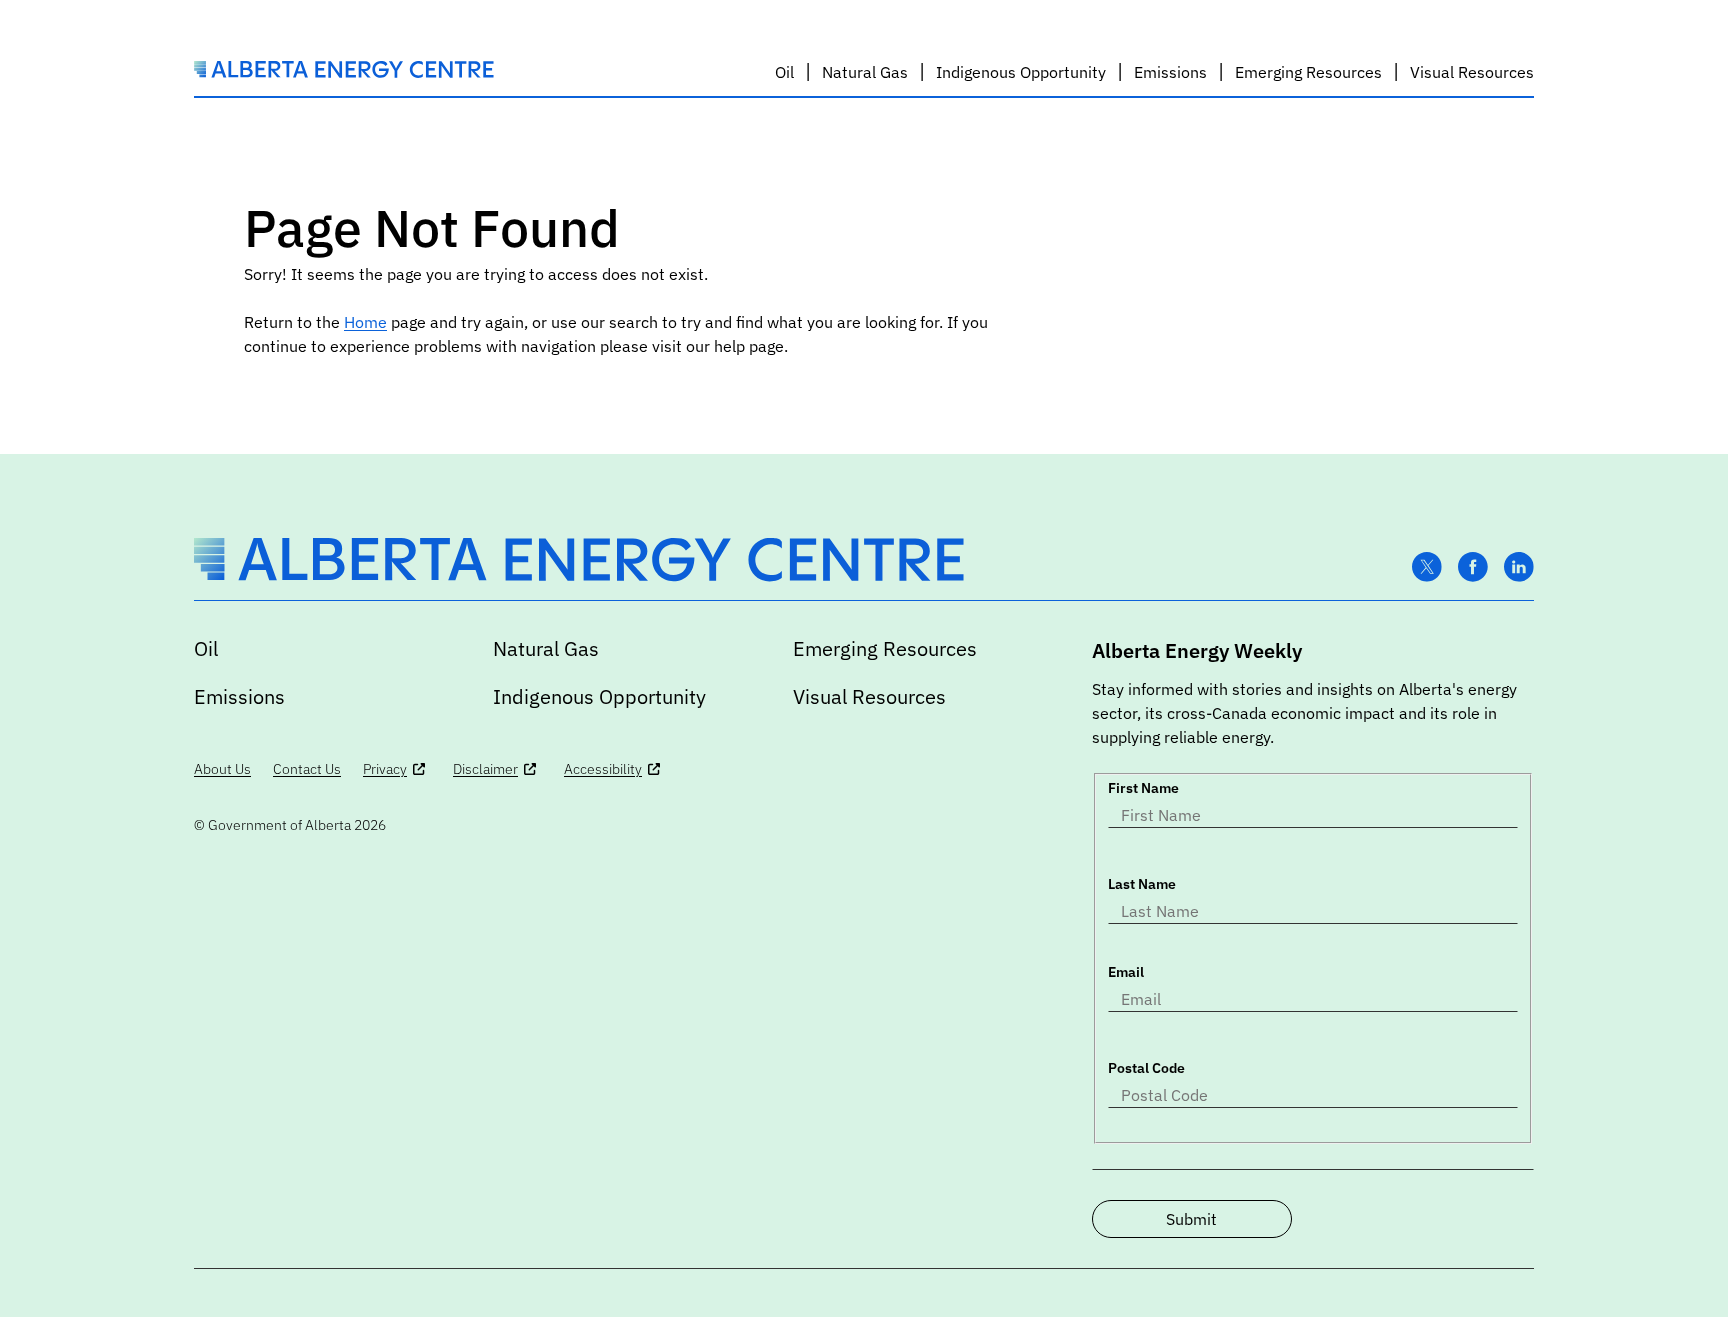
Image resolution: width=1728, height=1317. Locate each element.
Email (1126, 972)
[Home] (344, 72)
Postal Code (1146, 1068)
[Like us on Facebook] (1473, 567)
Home (365, 322)
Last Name (1142, 884)
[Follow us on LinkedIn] (1519, 567)
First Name (1143, 788)
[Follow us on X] (1427, 567)
